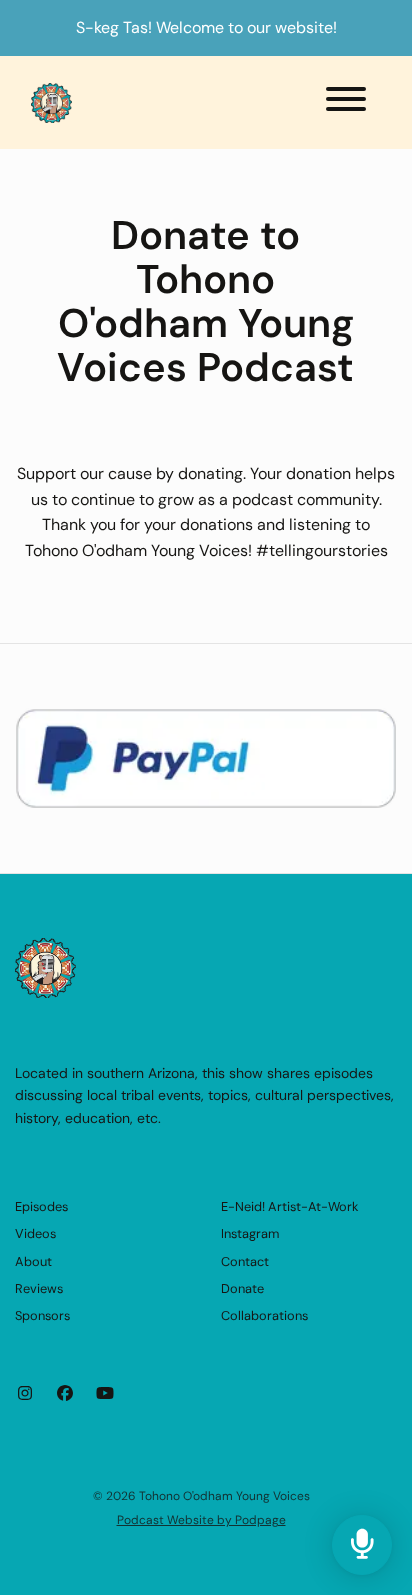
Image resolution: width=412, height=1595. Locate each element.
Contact (245, 1261)
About (33, 1261)
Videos (35, 1233)
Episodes (41, 1206)
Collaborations (264, 1315)
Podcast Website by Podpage (201, 1520)
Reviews (39, 1288)
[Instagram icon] (25, 1394)
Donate (242, 1288)
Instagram (250, 1233)
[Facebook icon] (65, 1394)
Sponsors (42, 1315)
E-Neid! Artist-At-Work (289, 1206)
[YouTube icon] (105, 1394)
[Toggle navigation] (346, 102)
